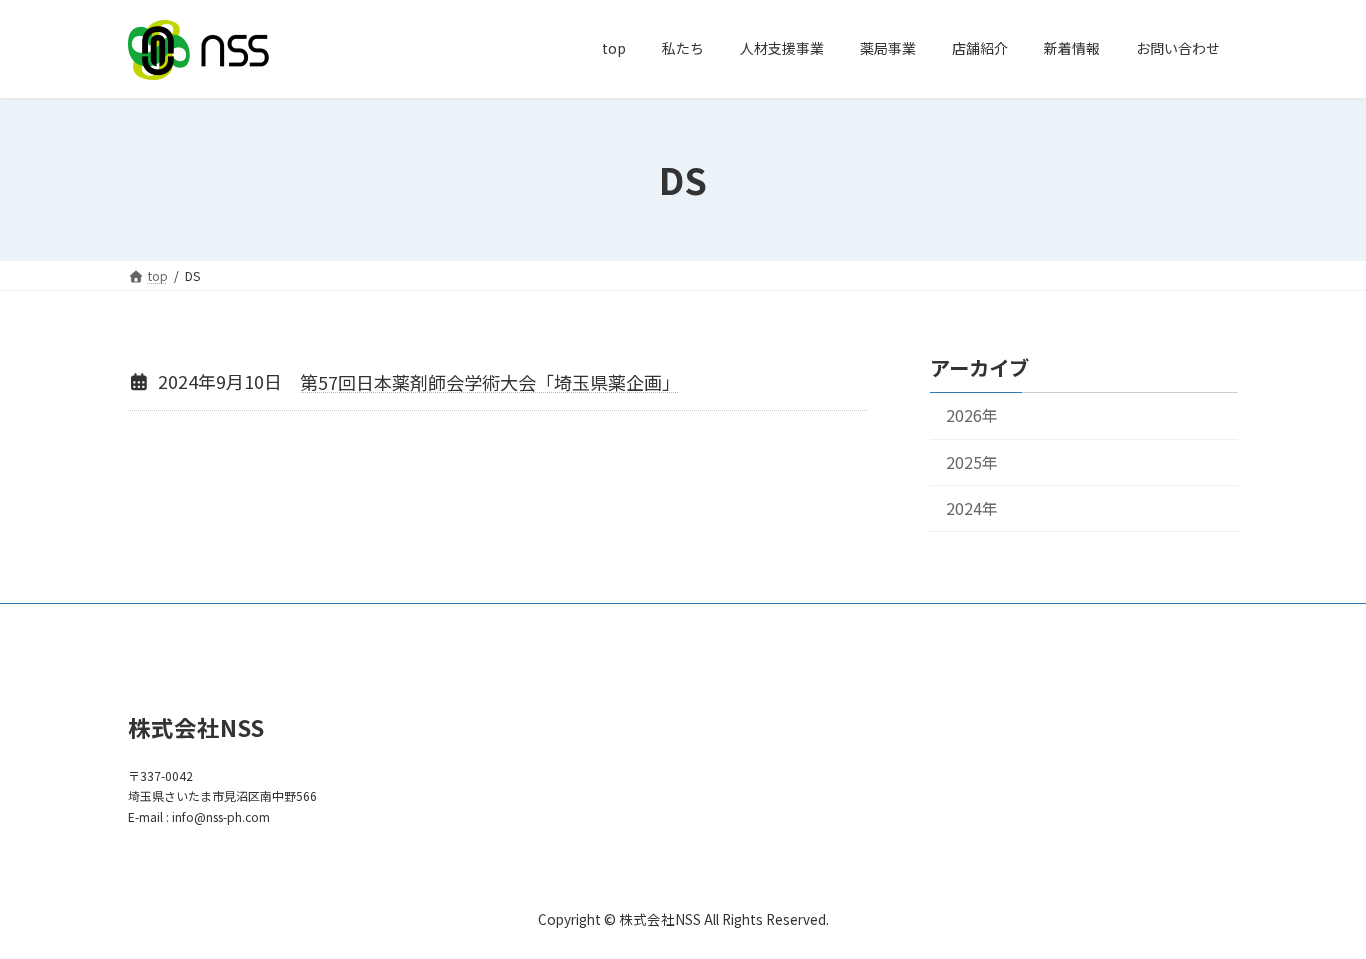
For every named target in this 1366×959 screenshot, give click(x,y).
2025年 (972, 461)
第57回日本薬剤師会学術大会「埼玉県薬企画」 (490, 382)
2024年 (972, 507)
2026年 (972, 415)
